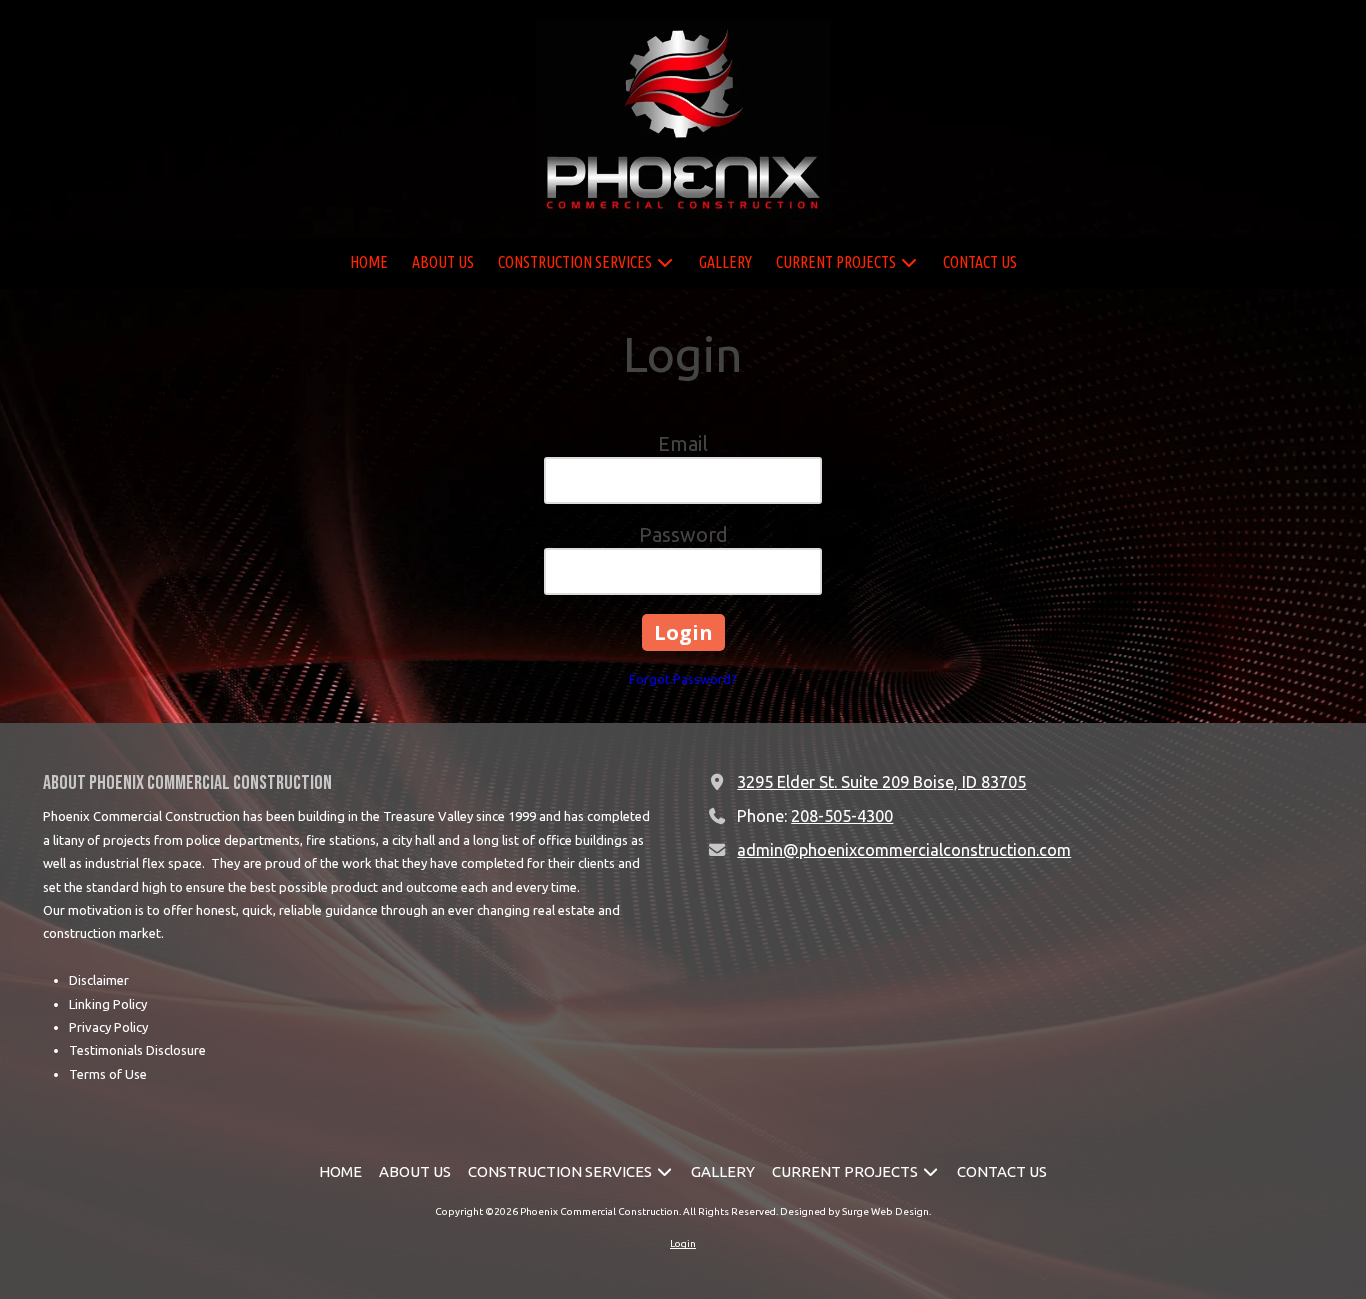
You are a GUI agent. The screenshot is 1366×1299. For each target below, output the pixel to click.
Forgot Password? (683, 679)
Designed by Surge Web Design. (855, 1211)
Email (683, 443)
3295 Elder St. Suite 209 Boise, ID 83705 (881, 782)
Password (683, 534)
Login (683, 1243)
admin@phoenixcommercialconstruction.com (904, 850)
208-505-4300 (842, 816)
